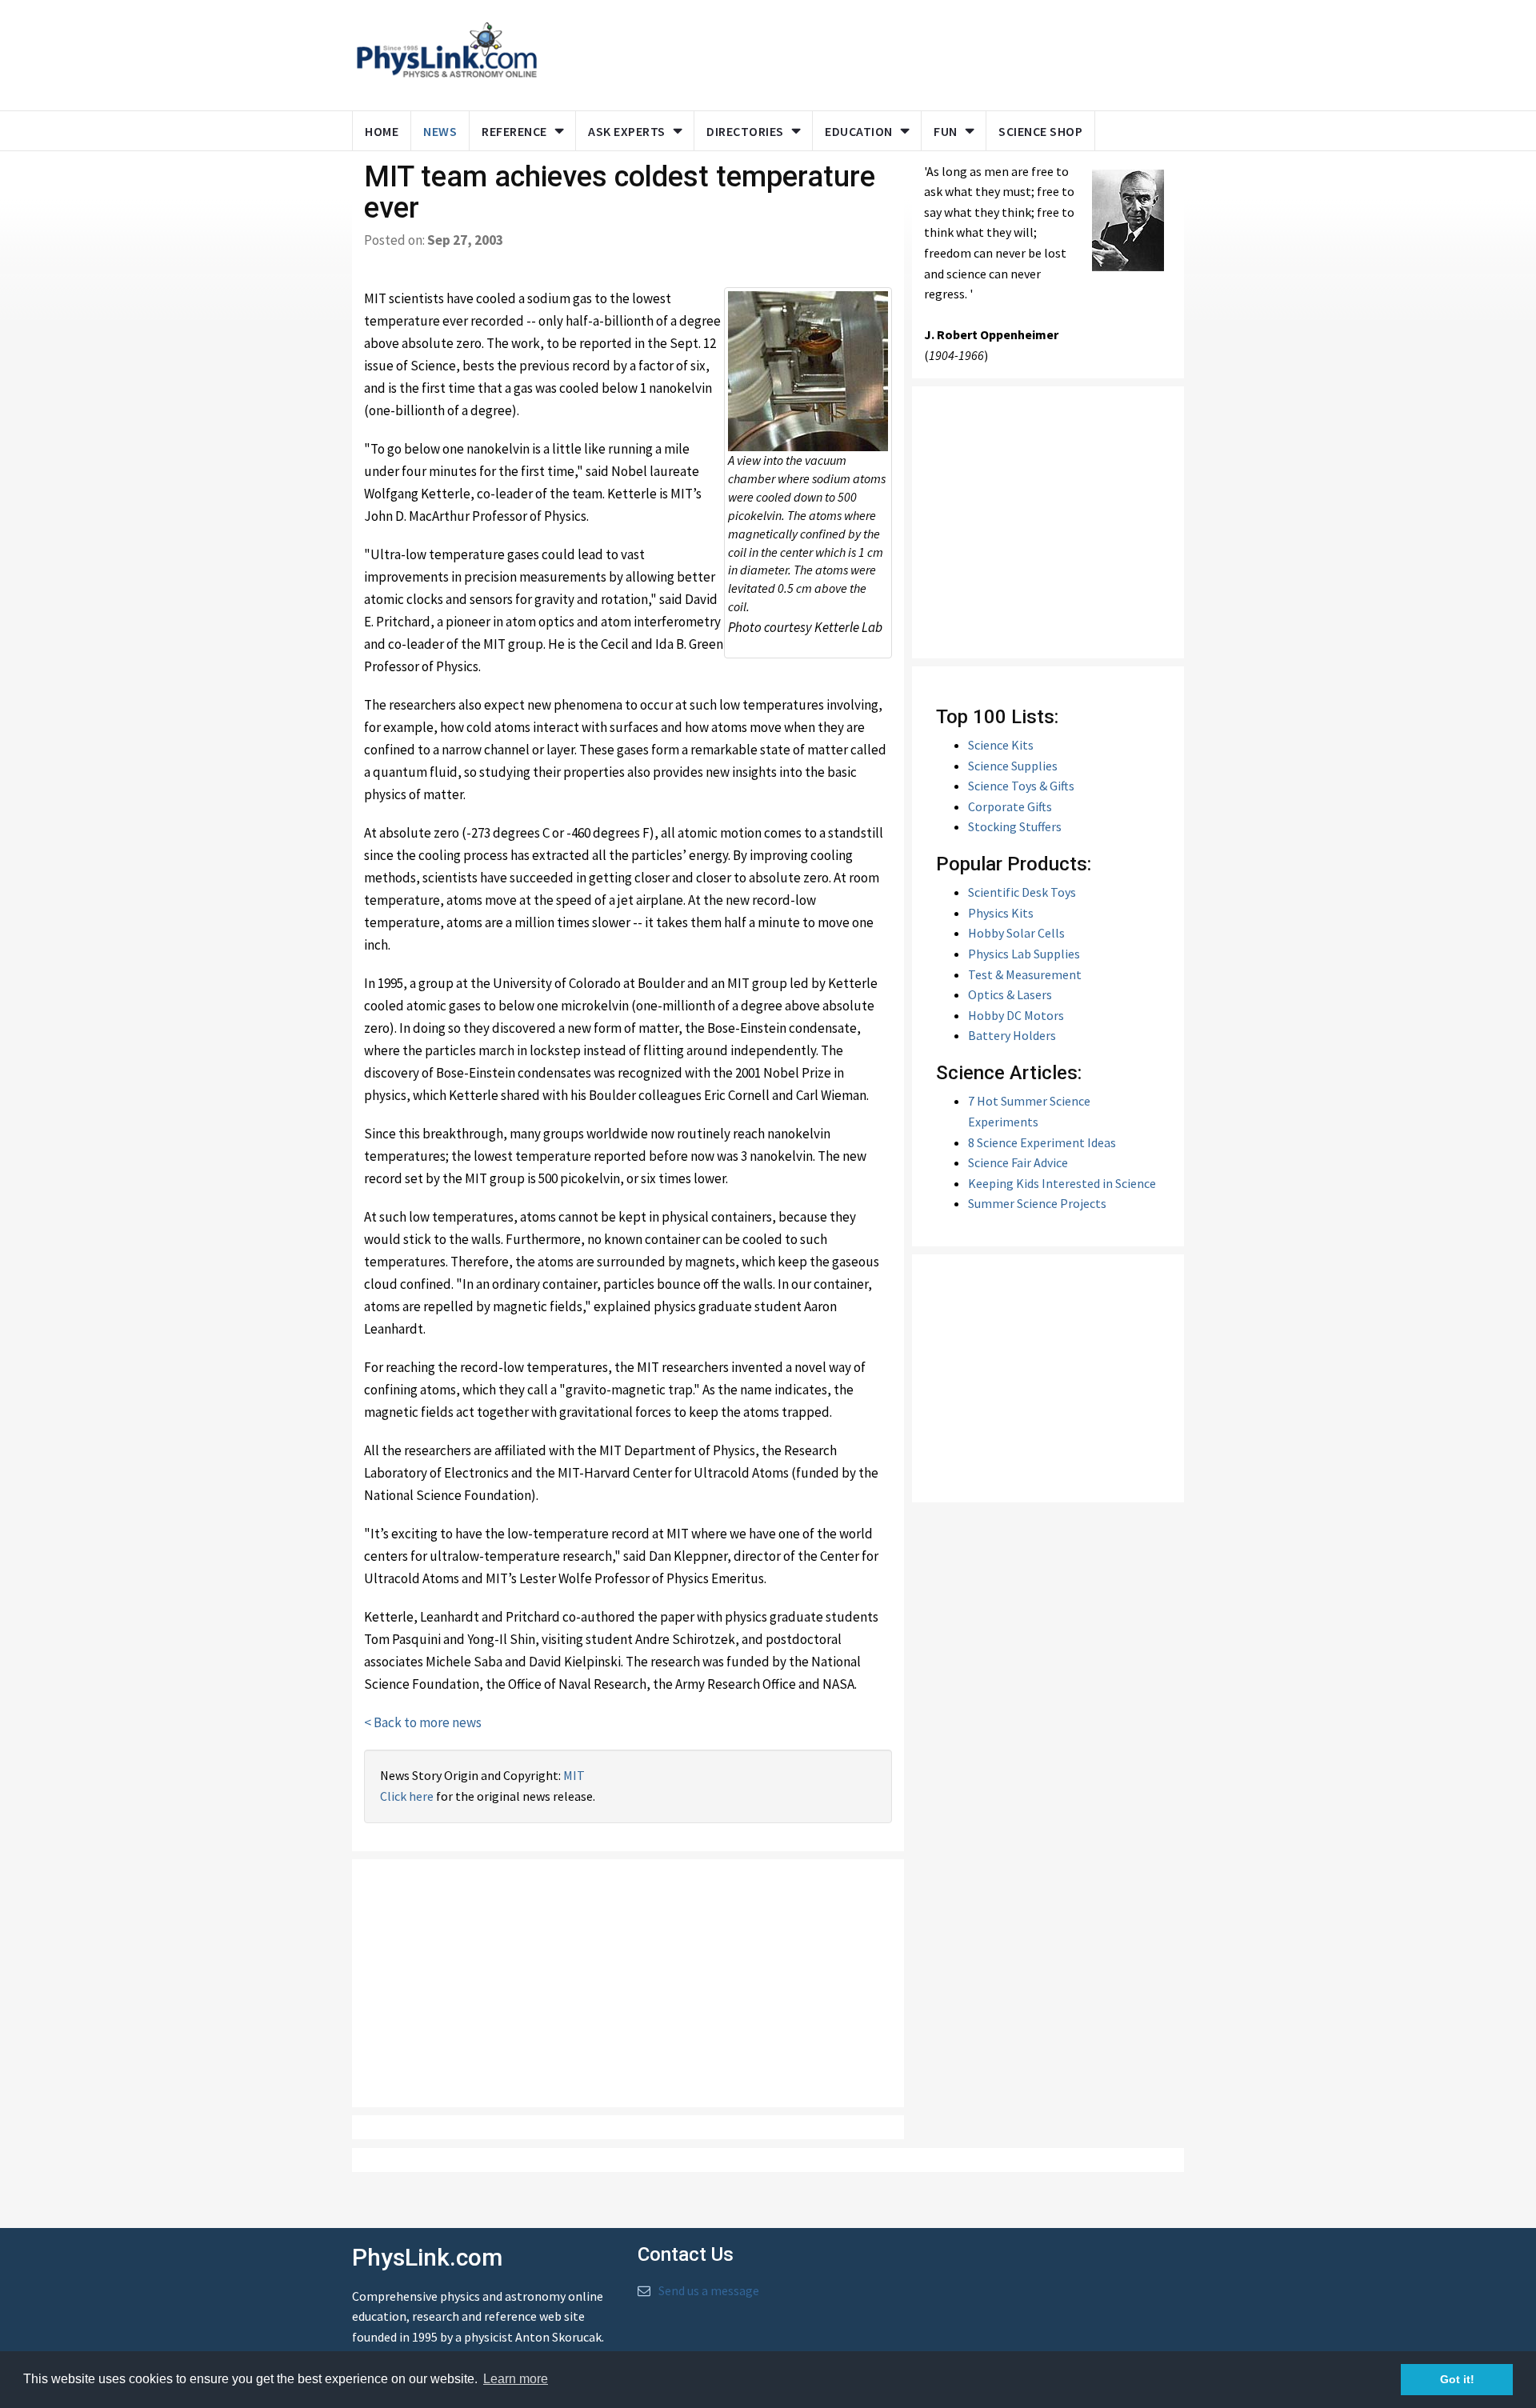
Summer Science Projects (1037, 1203)
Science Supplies (1013, 766)
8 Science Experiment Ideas (1042, 1142)
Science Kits (1001, 745)
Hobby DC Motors (1016, 1015)
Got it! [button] (1457, 2379)
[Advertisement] (858, 52)
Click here (407, 1796)
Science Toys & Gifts (1021, 786)
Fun (946, 131)
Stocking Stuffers (1015, 826)
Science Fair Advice (1018, 1162)
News (440, 131)
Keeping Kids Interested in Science (1062, 1183)
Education (859, 131)
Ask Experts (627, 131)
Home (382, 131)
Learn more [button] (516, 2379)
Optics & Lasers (1010, 994)
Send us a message (709, 2290)
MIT (574, 1775)
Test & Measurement (1025, 974)
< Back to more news (423, 1722)
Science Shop (1040, 131)
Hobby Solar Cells (1016, 933)
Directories (745, 131)
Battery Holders (1012, 1035)
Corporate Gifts (1010, 806)
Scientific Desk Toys (1022, 892)
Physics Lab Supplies (1024, 954)
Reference (514, 131)
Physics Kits (1001, 913)
